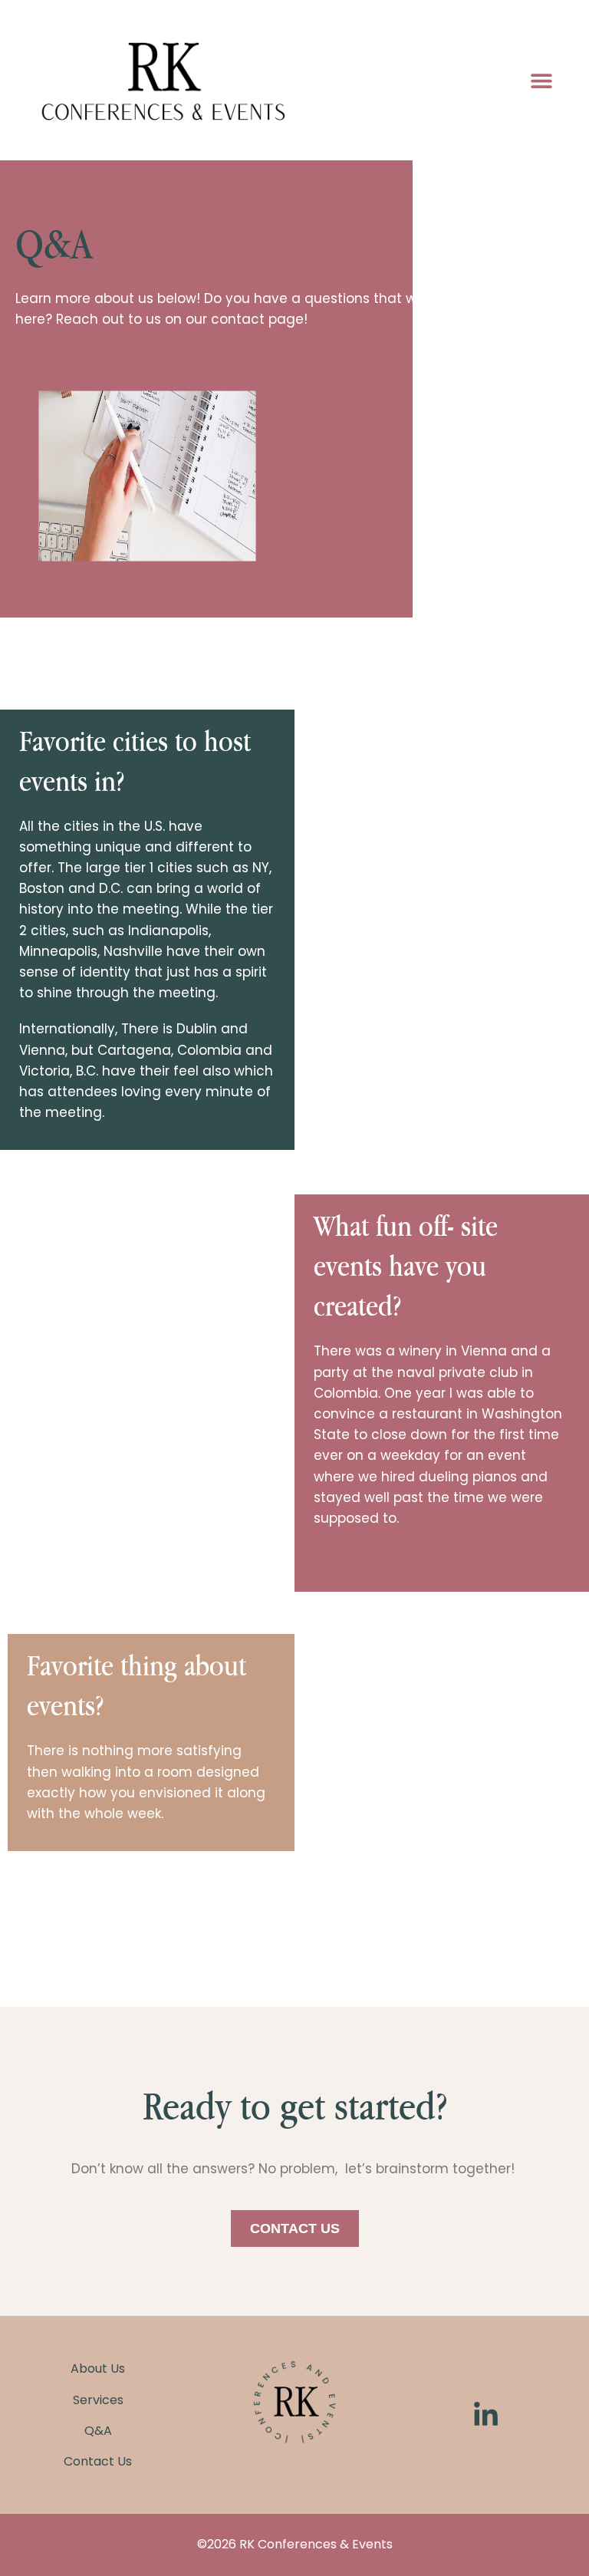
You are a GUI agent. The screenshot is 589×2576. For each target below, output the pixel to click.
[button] (541, 80)
